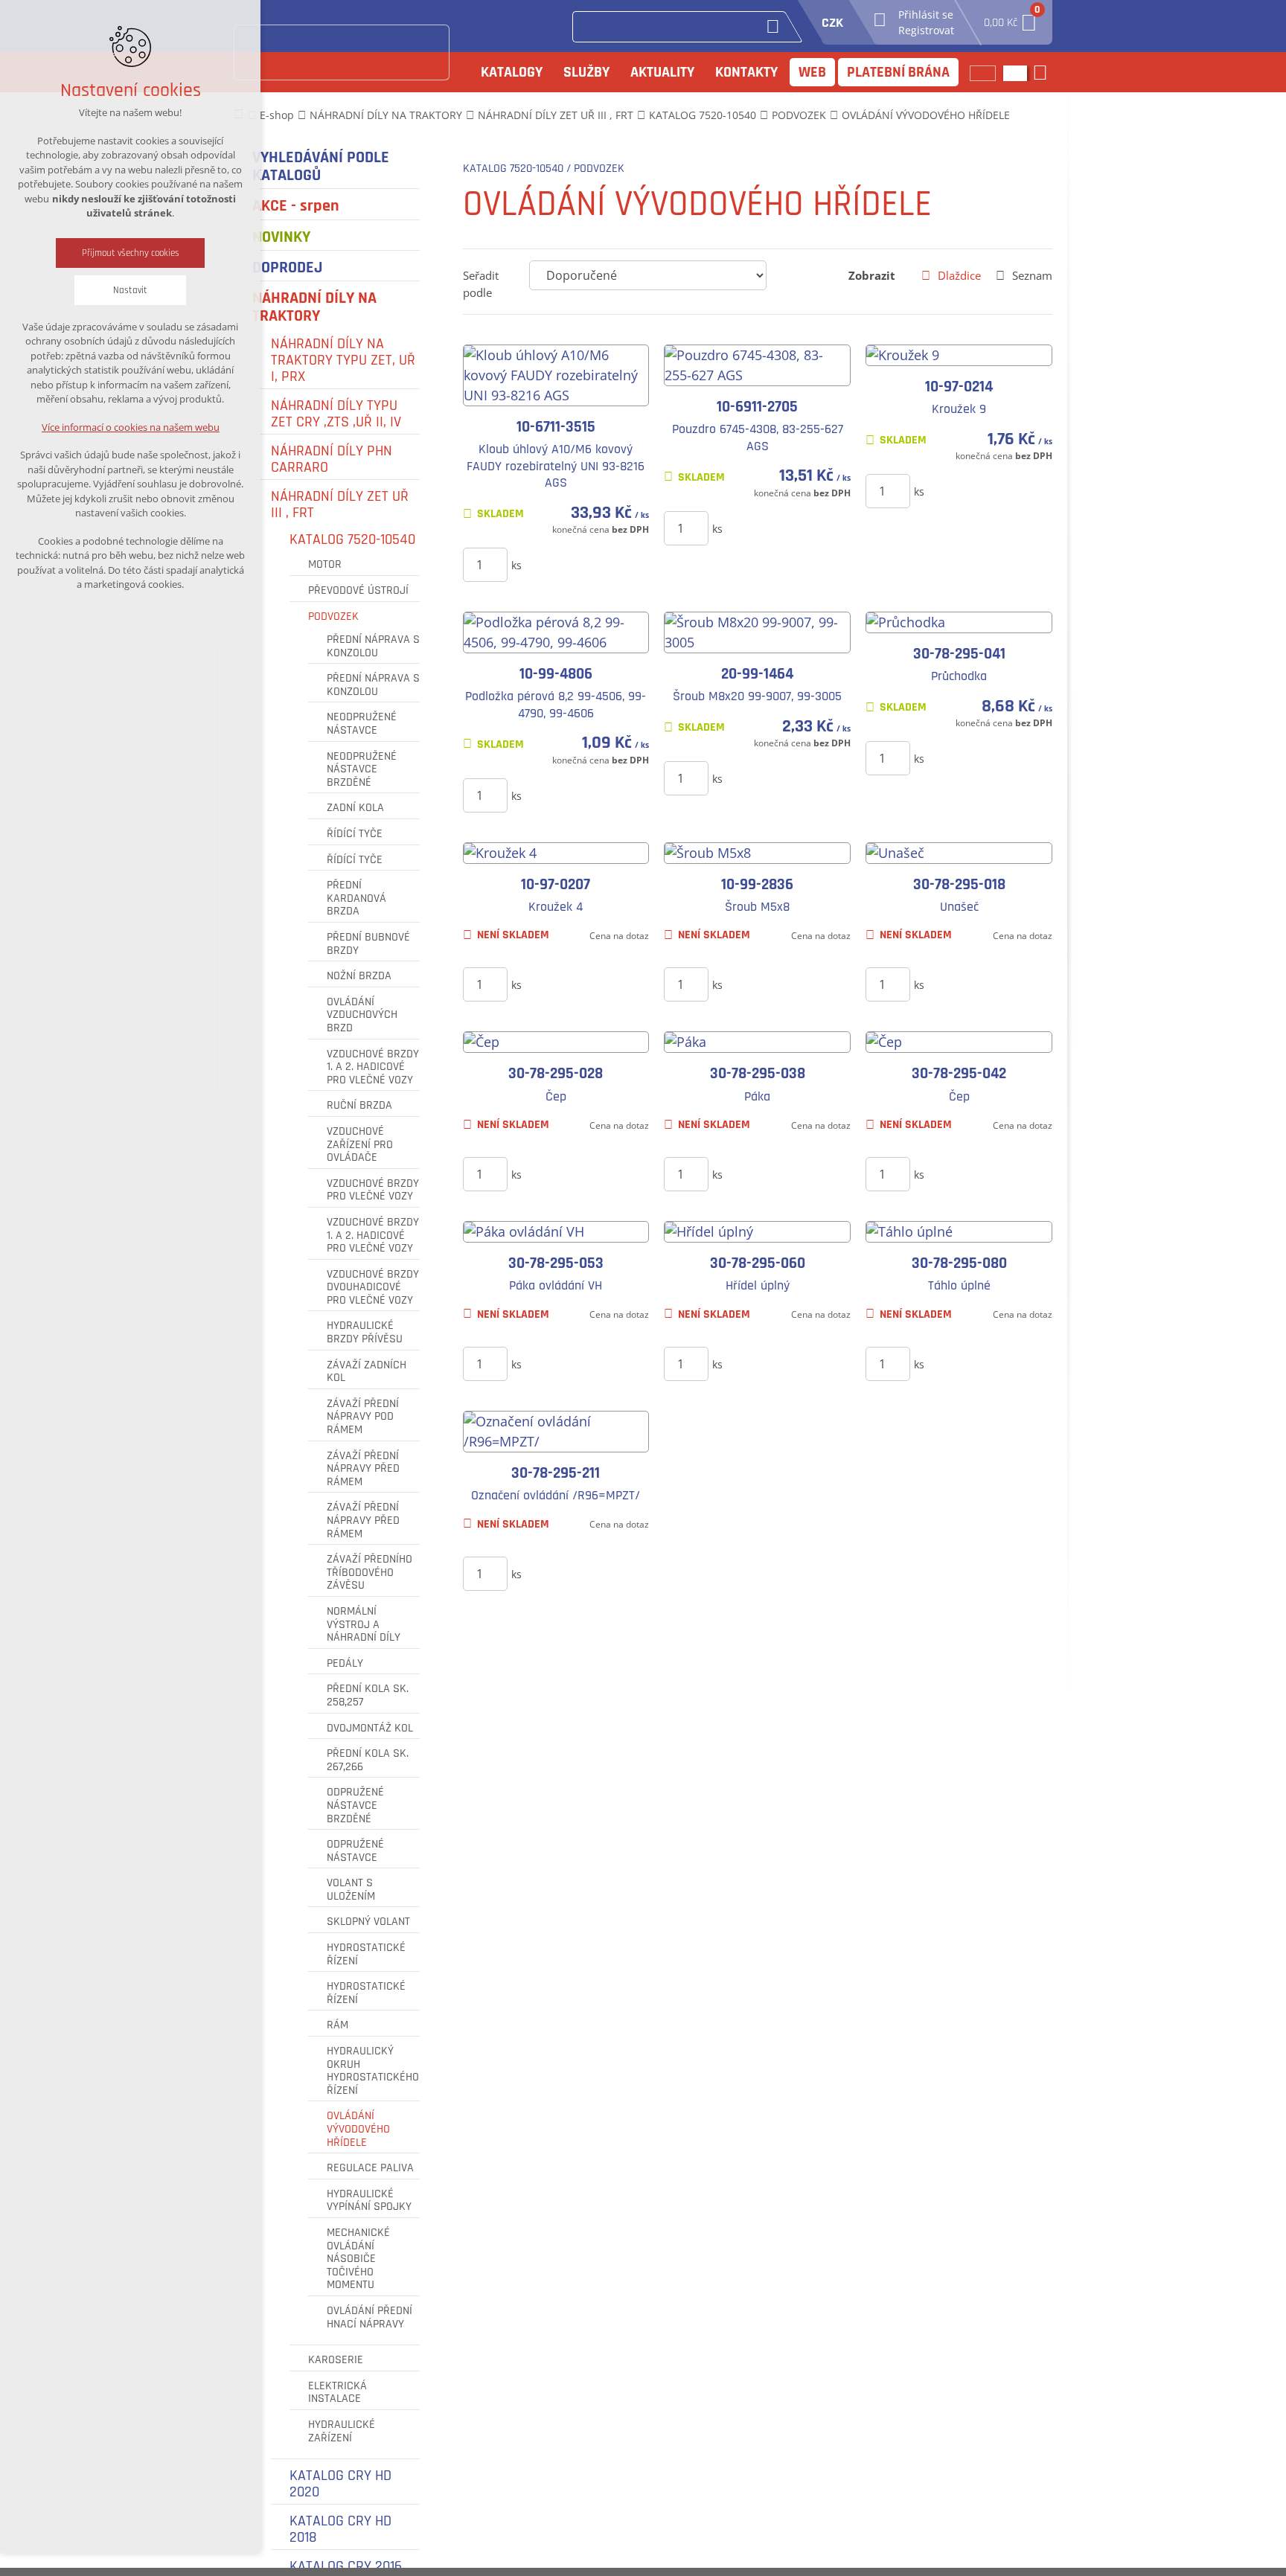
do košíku (573, 564)
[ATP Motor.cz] (342, 52)
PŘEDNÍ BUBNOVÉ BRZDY (368, 944)
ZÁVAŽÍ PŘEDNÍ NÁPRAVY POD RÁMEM (363, 1417)
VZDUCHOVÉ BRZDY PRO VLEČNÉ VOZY (373, 1190)
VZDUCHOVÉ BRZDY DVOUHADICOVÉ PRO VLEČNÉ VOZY (373, 1288)
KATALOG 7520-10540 (352, 539)
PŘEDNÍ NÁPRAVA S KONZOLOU (373, 646)
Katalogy (512, 72)
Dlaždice (959, 275)
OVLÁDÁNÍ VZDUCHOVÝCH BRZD (362, 1015)
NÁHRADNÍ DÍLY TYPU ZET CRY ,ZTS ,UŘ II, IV (336, 414)
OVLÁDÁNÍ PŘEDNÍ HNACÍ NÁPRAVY (370, 2317)
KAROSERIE (336, 2360)
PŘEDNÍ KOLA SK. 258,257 (368, 1695)
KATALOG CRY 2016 (346, 2566)
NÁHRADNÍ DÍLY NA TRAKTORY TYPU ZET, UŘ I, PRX (343, 360)
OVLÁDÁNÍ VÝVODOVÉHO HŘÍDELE (358, 2129)
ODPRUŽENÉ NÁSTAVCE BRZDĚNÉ (355, 1806)
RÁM (338, 2025)
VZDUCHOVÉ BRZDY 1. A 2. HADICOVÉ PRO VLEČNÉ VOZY (373, 1067)
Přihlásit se (926, 15)
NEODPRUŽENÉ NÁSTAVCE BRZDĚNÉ (362, 770)
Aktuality (662, 72)
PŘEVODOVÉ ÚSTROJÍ (358, 591)
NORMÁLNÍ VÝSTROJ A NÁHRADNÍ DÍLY (364, 1625)
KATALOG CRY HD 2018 (340, 2529)
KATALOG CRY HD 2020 (340, 2484)
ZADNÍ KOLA (355, 808)
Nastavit (130, 290)
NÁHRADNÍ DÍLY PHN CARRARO (332, 459)
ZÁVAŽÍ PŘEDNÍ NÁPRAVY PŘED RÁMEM (363, 1469)
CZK (832, 23)
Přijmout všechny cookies (131, 253)
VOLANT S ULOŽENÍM (351, 1890)
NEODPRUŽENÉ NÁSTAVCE (362, 724)
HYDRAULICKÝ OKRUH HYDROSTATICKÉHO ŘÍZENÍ (373, 2071)
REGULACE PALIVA (370, 2168)
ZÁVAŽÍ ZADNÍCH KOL (367, 1372)
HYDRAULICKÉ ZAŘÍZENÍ (342, 2431)
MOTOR (325, 565)
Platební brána (898, 72)
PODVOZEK (333, 617)
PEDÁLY (345, 1664)
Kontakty (746, 72)
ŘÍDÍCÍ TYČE (355, 834)
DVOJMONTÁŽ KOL (370, 1728)
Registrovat (926, 30)
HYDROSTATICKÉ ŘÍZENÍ (366, 1954)
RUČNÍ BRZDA (359, 1106)
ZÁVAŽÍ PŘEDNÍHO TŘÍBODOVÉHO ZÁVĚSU (370, 1573)
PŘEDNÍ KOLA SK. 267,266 (368, 1760)
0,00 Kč (1011, 18)
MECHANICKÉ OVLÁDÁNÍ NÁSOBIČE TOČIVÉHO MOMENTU (358, 2259)
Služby (586, 72)
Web (812, 72)
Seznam (1032, 275)
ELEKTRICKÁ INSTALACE (338, 2393)
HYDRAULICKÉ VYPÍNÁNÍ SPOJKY (369, 2201)
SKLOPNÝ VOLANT (368, 1922)
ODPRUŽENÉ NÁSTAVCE (355, 1851)
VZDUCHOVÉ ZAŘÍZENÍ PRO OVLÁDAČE (360, 1145)
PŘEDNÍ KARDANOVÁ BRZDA (356, 898)
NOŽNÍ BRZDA (359, 976)
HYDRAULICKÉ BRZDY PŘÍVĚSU (365, 1332)
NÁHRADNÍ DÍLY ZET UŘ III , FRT (340, 504)
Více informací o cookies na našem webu (131, 427)
